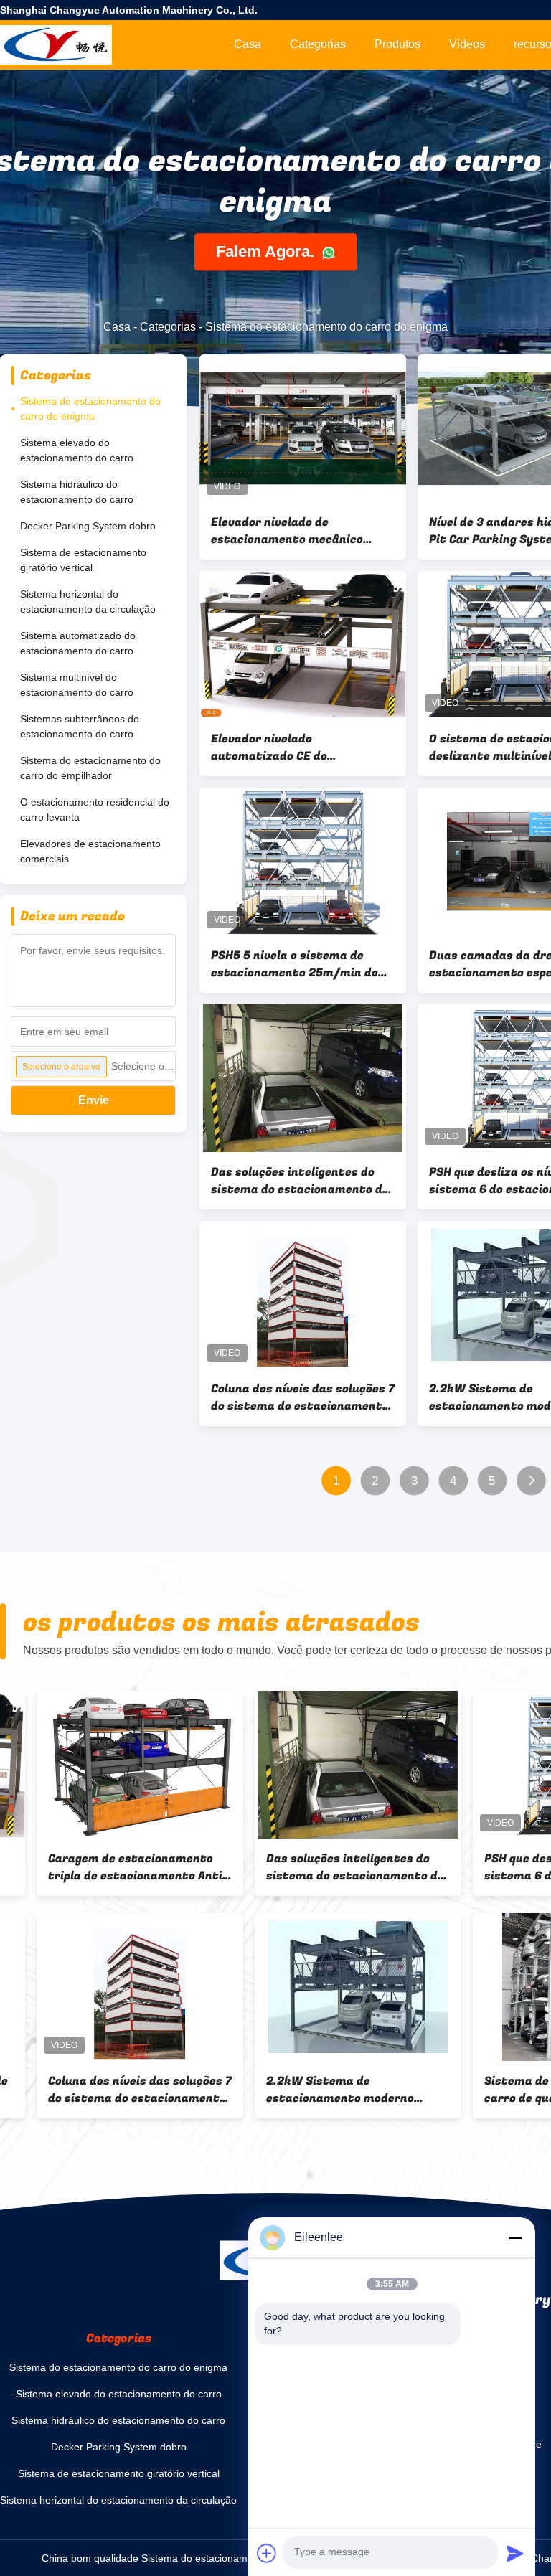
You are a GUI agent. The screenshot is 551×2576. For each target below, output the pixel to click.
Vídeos (467, 44)
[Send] (515, 2553)
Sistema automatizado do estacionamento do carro (78, 643)
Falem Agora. (267, 252)
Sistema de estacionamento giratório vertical (83, 560)
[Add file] (267, 2553)
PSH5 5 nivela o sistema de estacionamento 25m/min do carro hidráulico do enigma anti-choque (295, 964)
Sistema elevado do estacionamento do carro (77, 450)
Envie (94, 1100)
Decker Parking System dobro (88, 526)
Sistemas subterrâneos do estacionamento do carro (80, 726)
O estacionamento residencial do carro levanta (95, 810)
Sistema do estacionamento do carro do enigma (90, 409)
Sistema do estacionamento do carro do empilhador (90, 768)
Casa (248, 44)
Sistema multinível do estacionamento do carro (77, 685)
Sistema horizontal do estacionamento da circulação (88, 601)
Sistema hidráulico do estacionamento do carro (77, 492)
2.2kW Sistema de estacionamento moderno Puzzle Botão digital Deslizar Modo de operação (312, 2090)
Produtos (397, 44)
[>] (531, 1481)
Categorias (318, 44)
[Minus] (515, 2237)
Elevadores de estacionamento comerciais (90, 851)
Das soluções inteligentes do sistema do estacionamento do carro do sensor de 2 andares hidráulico (300, 1181)
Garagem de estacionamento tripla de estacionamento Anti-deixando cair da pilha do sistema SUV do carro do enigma (101, 1867)
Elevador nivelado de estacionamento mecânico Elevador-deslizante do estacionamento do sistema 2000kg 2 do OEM (292, 531)
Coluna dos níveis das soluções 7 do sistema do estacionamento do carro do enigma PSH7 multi (303, 1397)
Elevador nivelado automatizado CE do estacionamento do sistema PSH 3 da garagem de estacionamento (292, 747)
